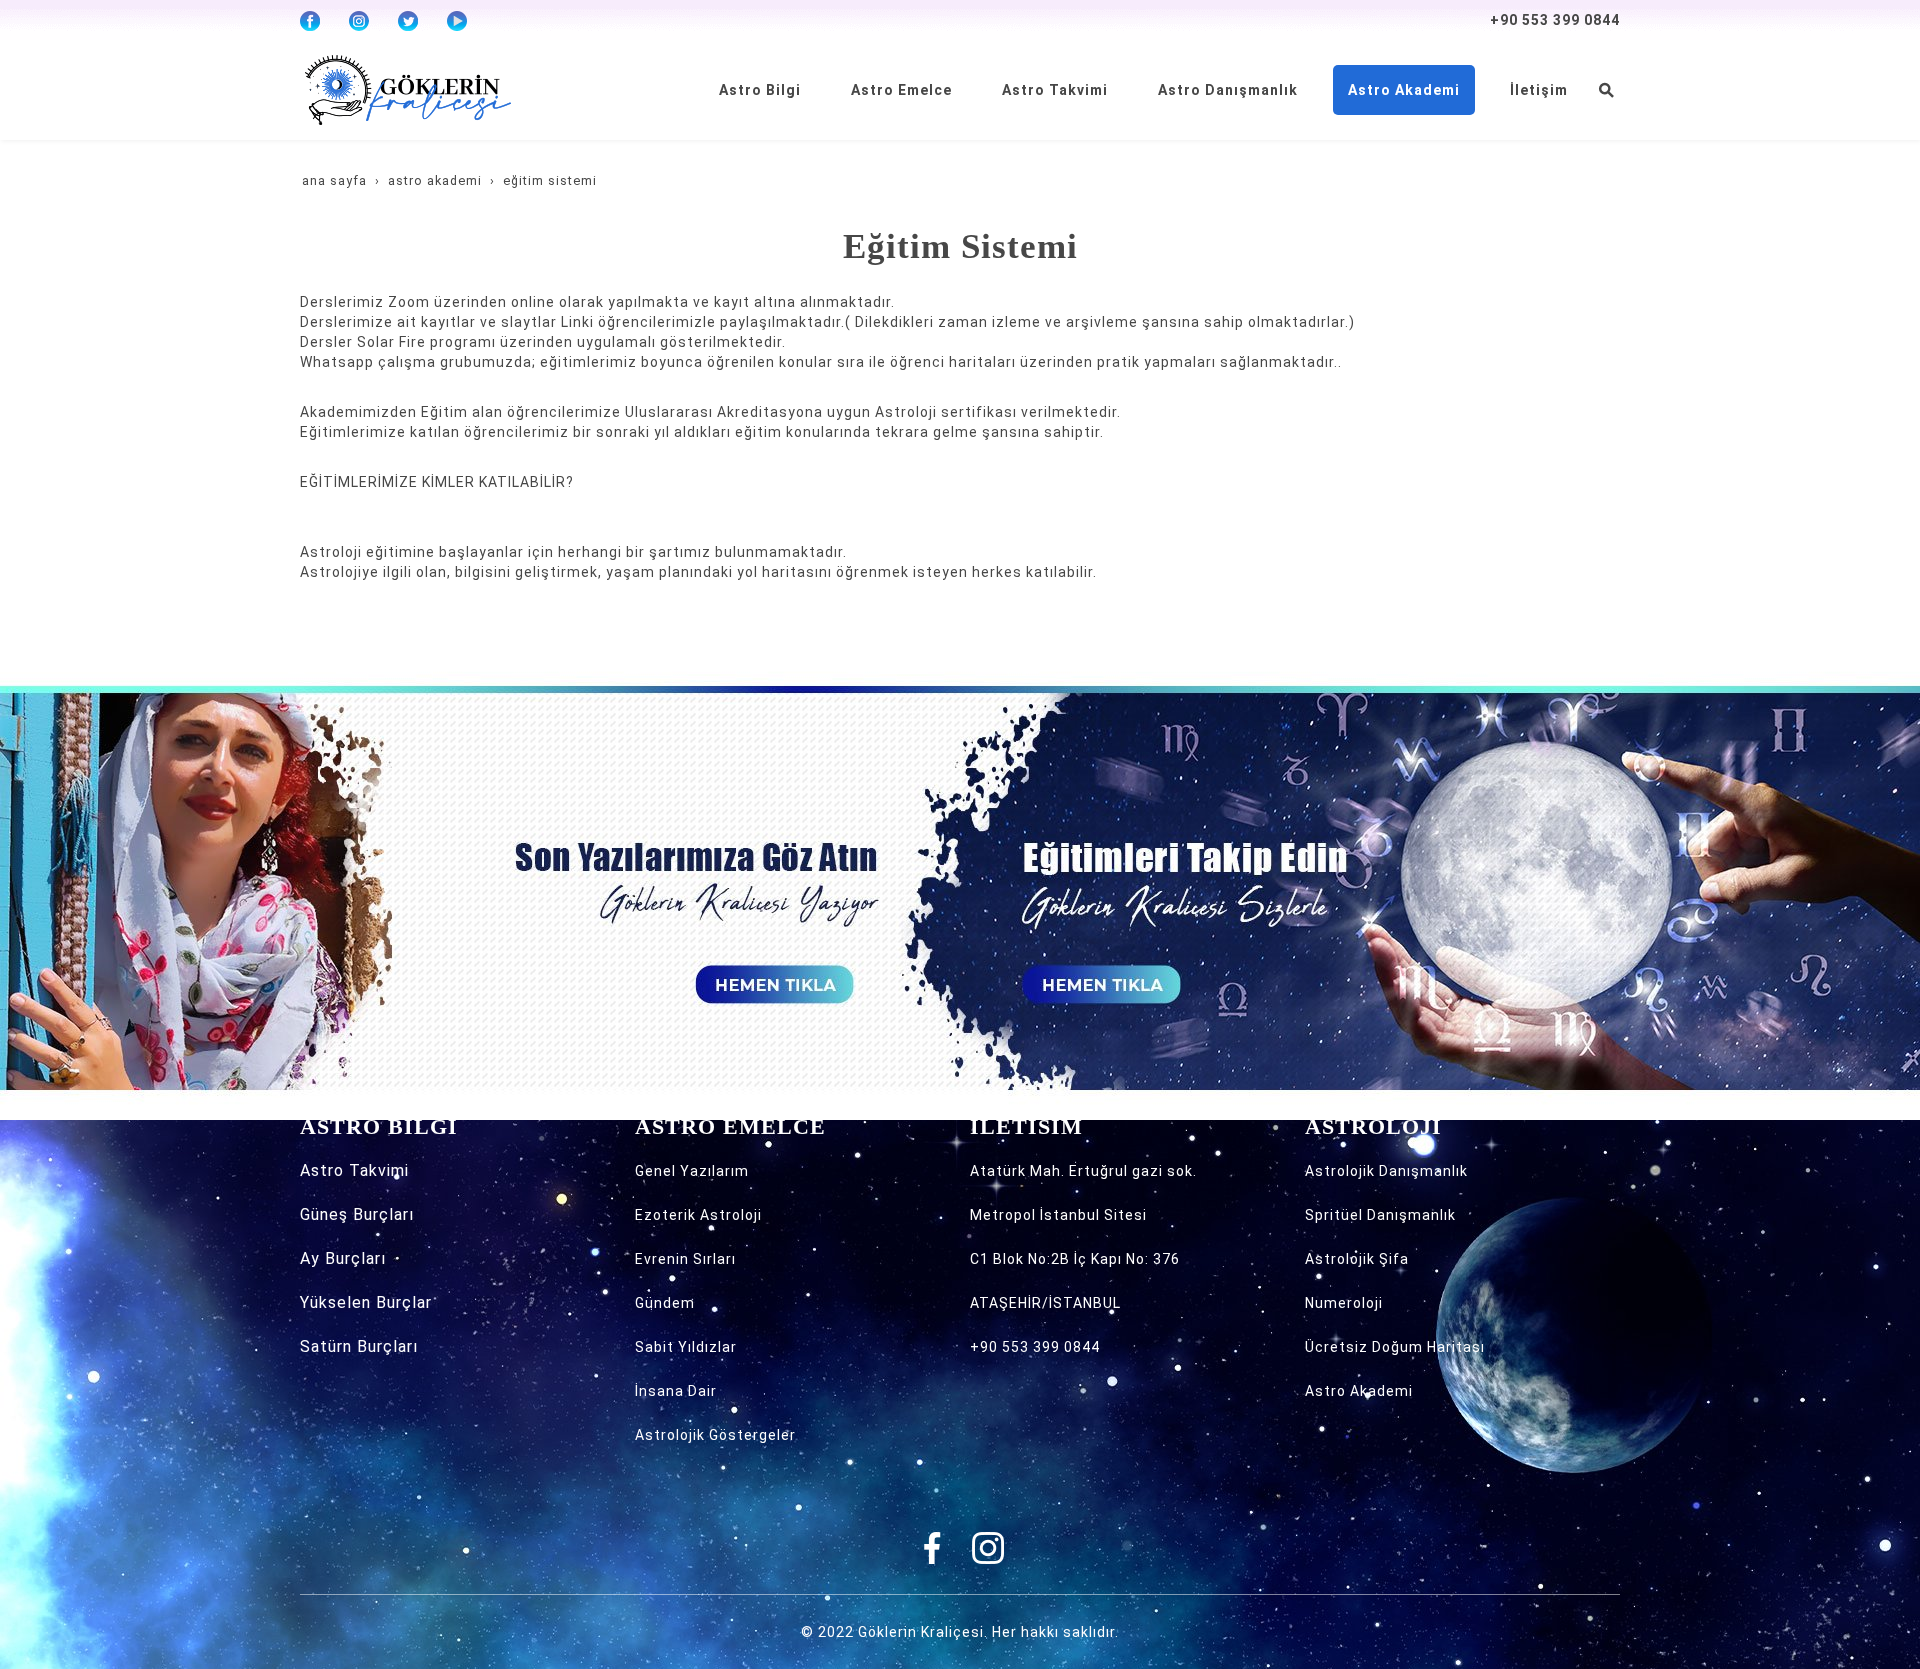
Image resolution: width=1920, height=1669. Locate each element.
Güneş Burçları (357, 1214)
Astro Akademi (1359, 1391)
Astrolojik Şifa (1357, 1259)
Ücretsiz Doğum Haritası (1395, 1347)
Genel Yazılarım (692, 1171)
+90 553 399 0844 (1555, 20)
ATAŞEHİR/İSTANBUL (1045, 1303)
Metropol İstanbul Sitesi (1058, 1215)
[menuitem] (760, 90)
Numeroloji (1344, 1303)
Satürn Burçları (359, 1346)
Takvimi (379, 1170)
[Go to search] (1606, 90)
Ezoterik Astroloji (698, 1215)
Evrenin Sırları (685, 1259)
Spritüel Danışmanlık (1380, 1215)
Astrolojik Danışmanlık (1386, 1171)
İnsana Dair (676, 1391)
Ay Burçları (343, 1258)
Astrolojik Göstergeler (715, 1435)
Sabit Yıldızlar (686, 1347)
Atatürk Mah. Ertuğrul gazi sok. (1083, 1171)
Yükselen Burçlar (366, 1302)
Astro (324, 1170)
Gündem (665, 1303)
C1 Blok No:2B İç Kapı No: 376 (1075, 1259)
